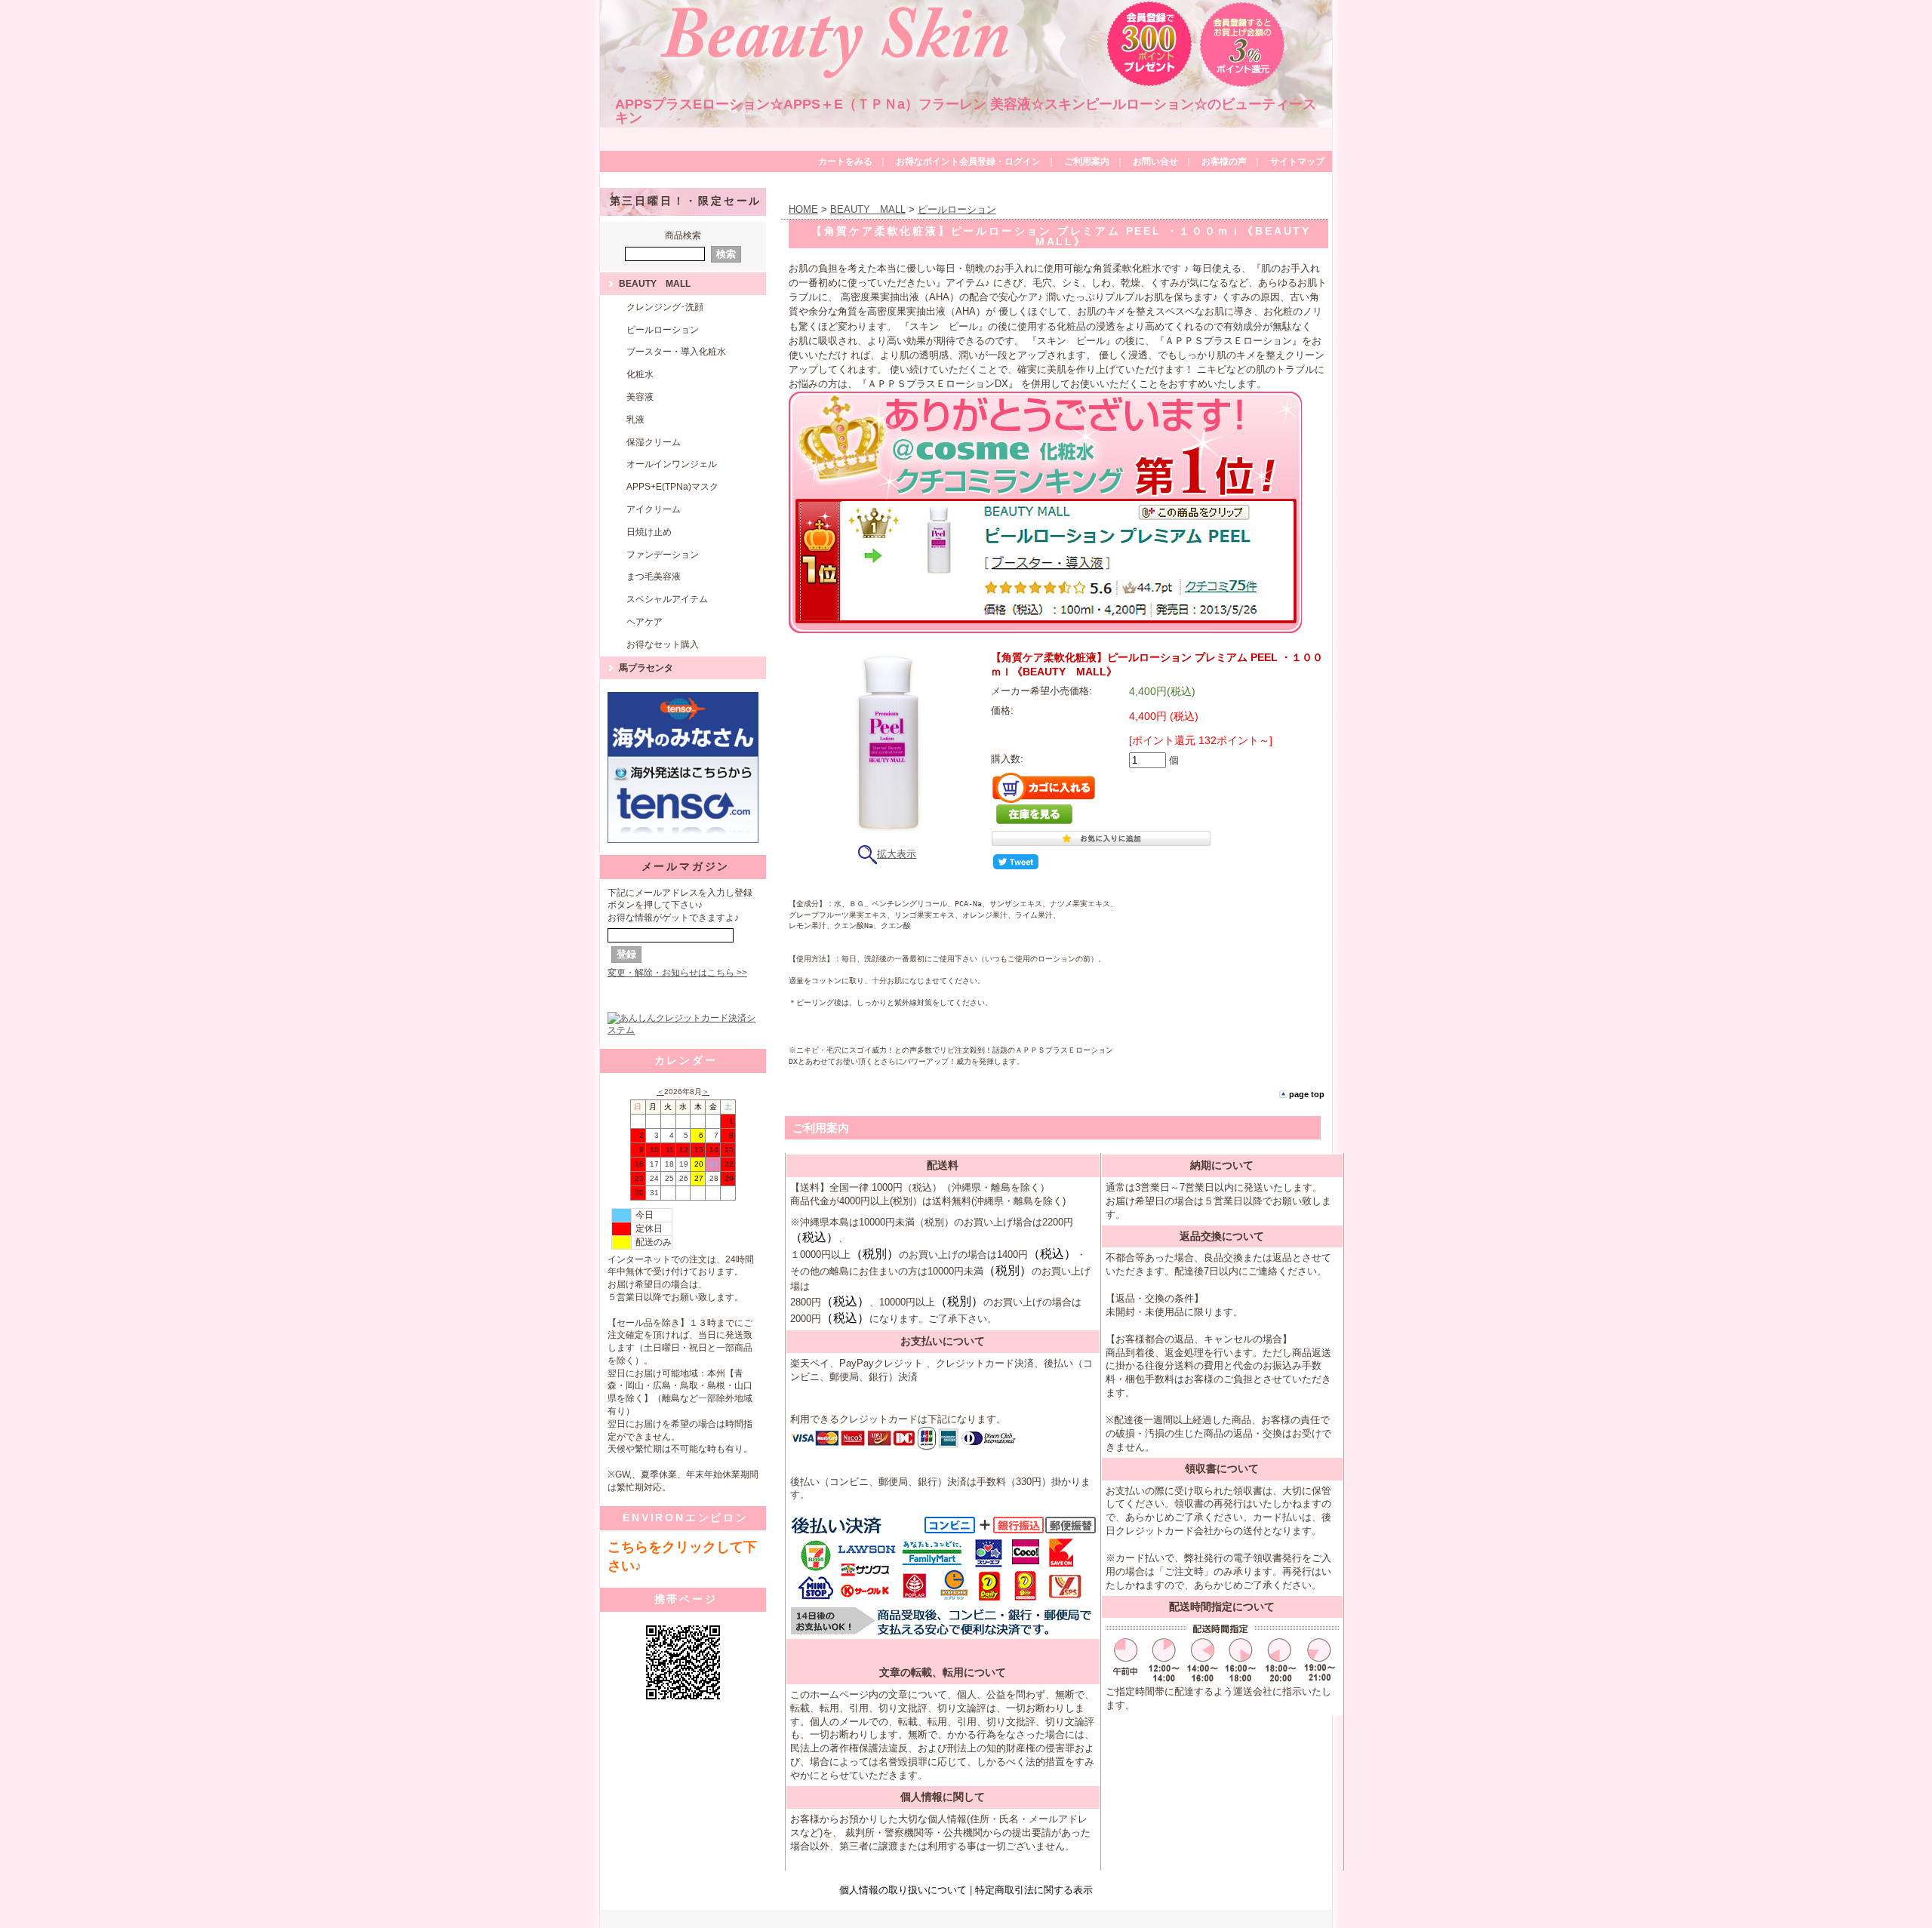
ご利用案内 (1087, 161)
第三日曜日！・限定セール (686, 201)
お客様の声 (1224, 161)
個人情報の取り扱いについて (903, 1890)
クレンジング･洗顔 (665, 307)
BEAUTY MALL (655, 284)
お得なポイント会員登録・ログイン (968, 161)
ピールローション (663, 330)
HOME (803, 209)
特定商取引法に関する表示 (1034, 1890)
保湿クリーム (654, 442)
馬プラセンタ (646, 668)
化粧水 (640, 374)
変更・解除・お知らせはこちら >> (677, 973)
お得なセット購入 (663, 644)
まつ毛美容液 (654, 577)
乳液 (635, 420)
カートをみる (845, 161)
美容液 (640, 397)
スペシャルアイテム (667, 599)
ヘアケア (645, 622)
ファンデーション (663, 555)
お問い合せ (1155, 161)
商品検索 (683, 235)
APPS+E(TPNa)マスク (672, 487)
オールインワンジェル (672, 464)
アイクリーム (654, 509)
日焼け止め (649, 532)
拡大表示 (897, 854)
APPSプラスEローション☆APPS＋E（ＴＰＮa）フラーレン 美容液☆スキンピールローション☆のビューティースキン (966, 111)
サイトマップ (1297, 161)
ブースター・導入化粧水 (676, 352)
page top (1307, 1094)
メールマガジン (686, 866)
